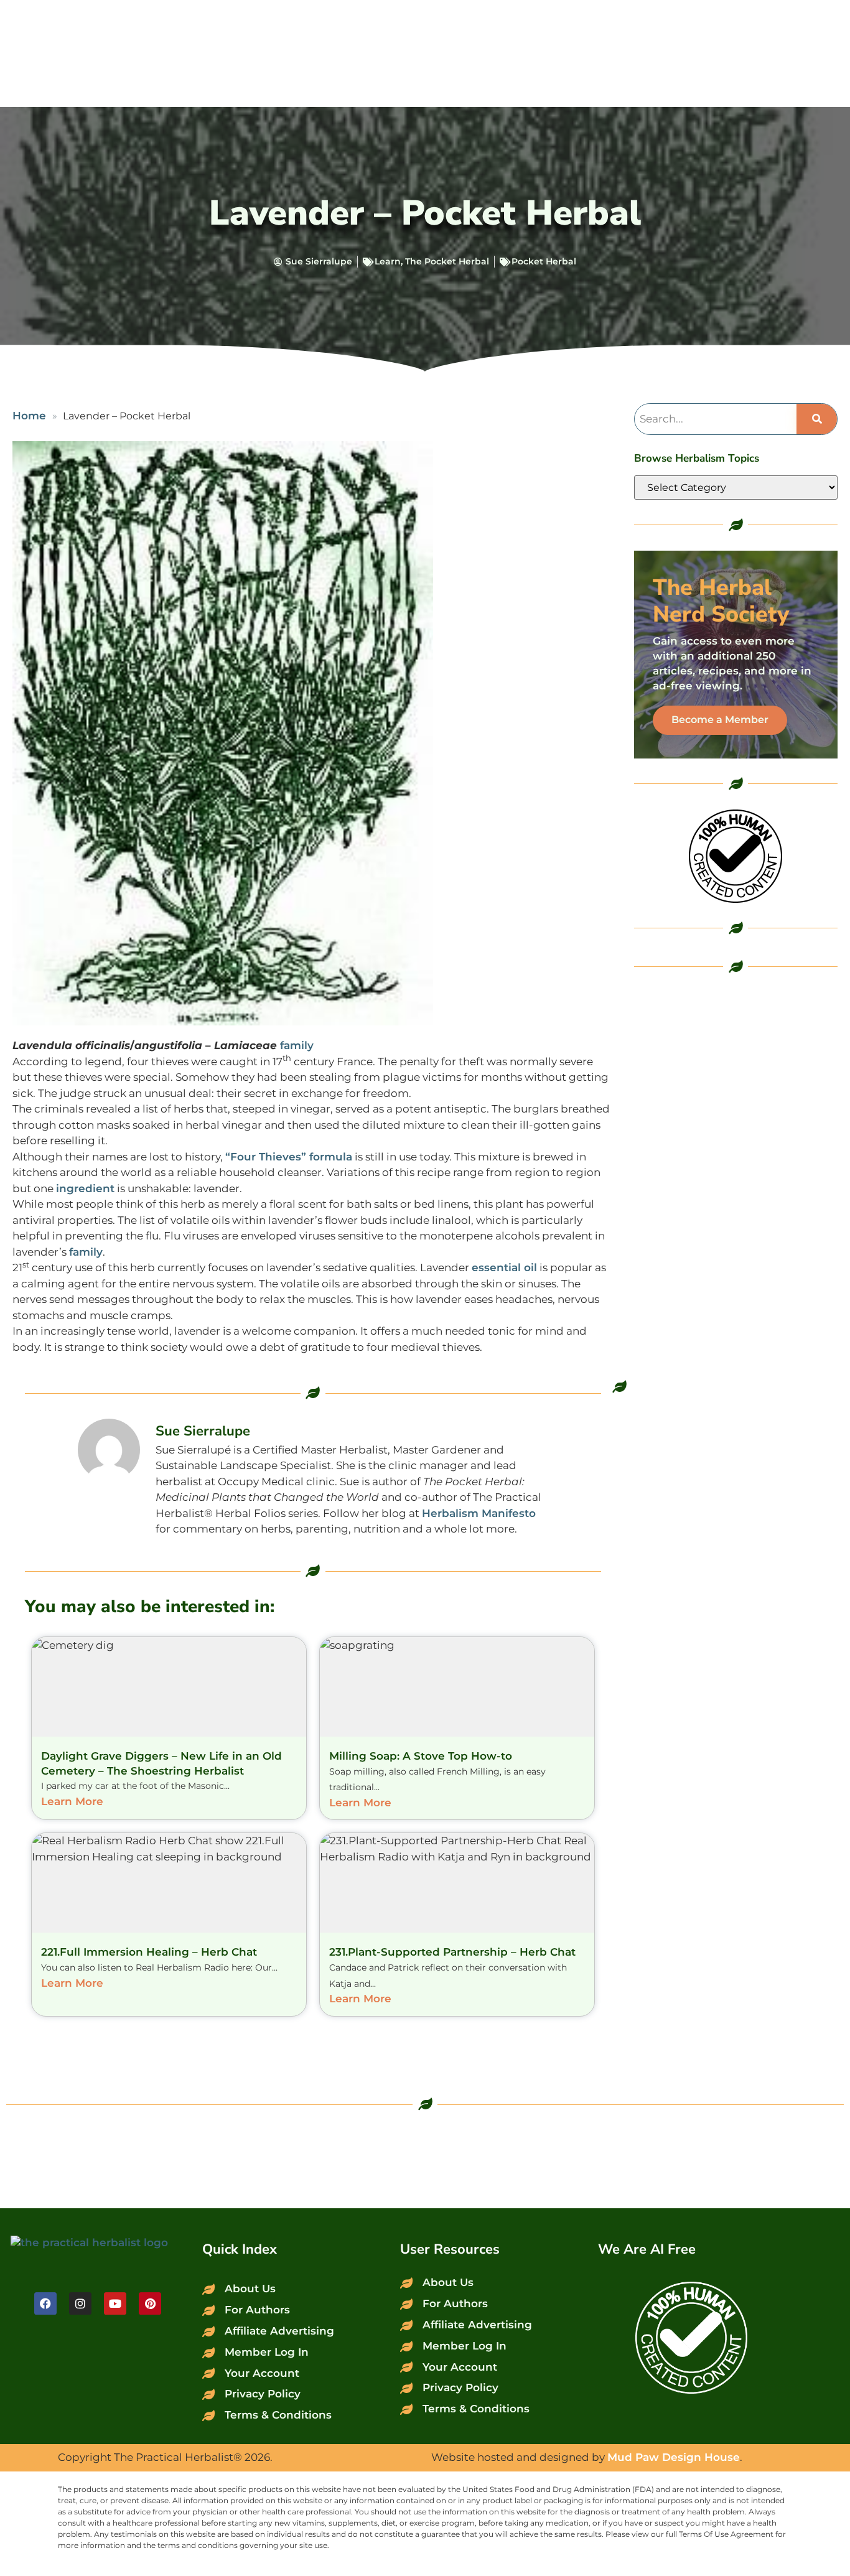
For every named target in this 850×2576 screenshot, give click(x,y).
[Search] (817, 419)
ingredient (85, 1188)
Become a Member (720, 720)
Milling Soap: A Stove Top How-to (421, 1756)
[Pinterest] (150, 2303)
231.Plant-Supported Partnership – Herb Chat (452, 1952)
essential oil (504, 1267)
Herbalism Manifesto (479, 1513)
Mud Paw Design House (674, 2457)
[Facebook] (45, 2303)
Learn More (72, 1801)
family (297, 1045)
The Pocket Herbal (447, 261)
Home (29, 416)
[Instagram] (80, 2303)
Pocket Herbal (544, 261)
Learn (388, 261)
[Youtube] (115, 2303)
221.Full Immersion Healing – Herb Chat (149, 1952)
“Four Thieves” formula (289, 1157)
